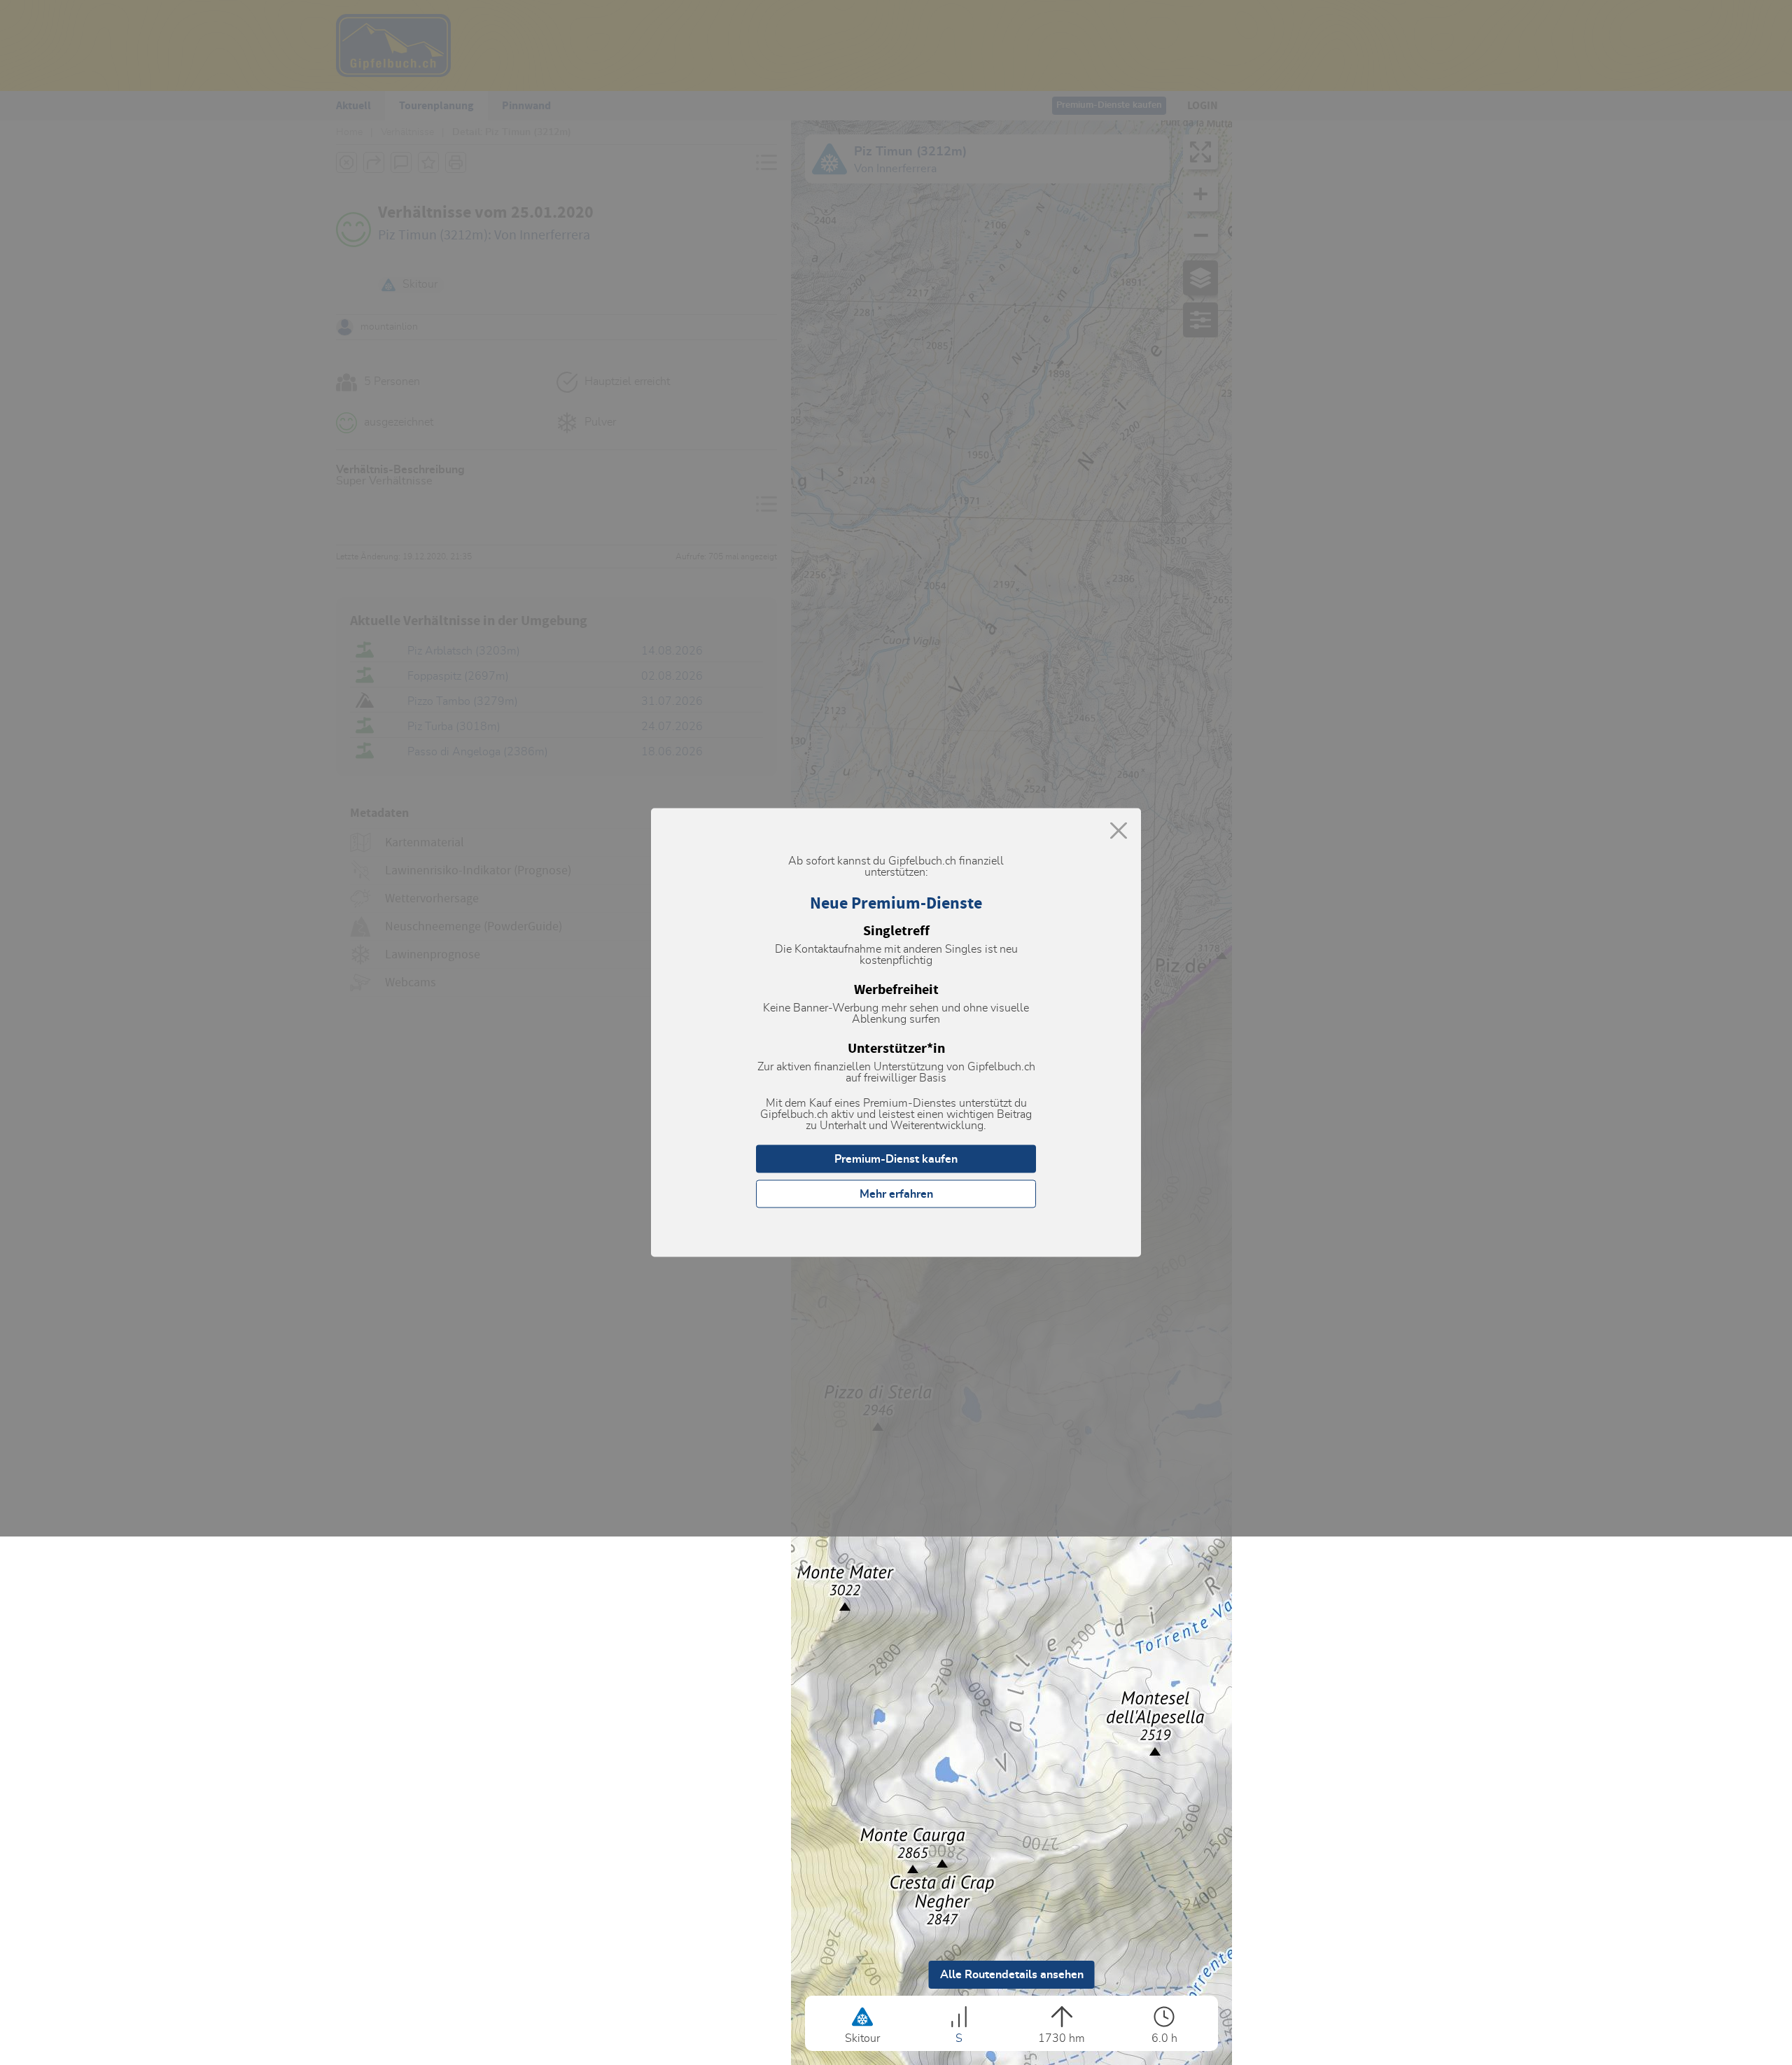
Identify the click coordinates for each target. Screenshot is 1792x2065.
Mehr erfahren (896, 1194)
